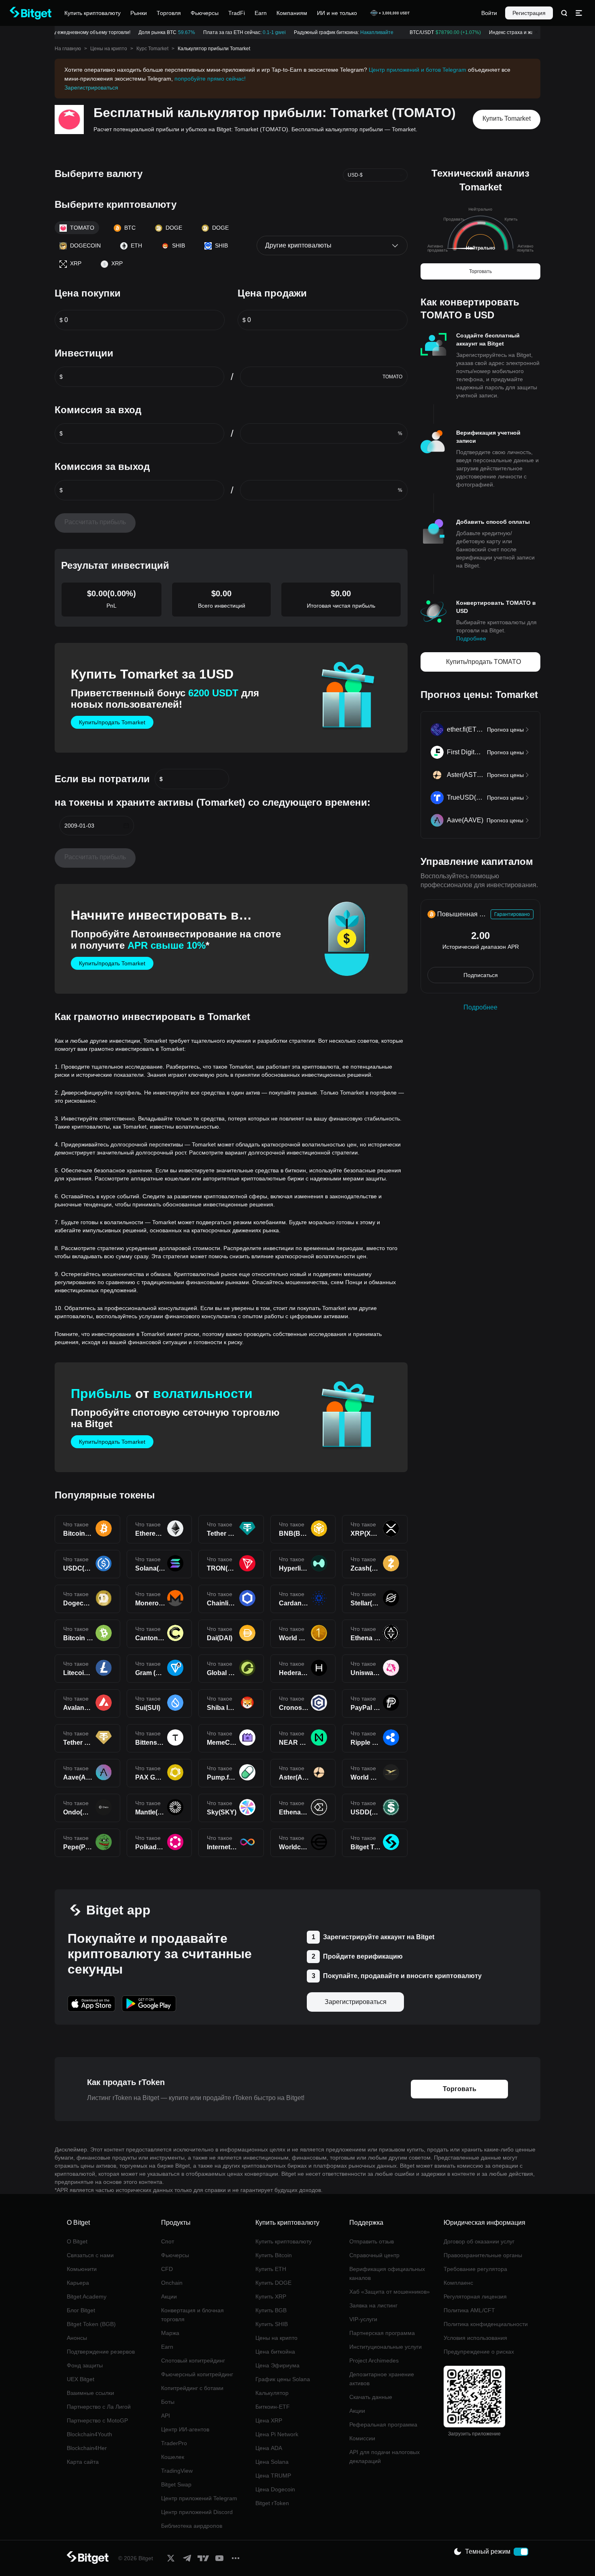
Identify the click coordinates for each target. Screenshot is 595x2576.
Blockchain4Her (87, 2448)
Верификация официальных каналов (387, 2273)
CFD (167, 2269)
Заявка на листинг (373, 2305)
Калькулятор (272, 2393)
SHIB (178, 245)
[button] (126, 826)
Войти (489, 13)
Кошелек (173, 2457)
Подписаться (481, 975)
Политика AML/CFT (469, 2310)
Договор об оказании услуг (479, 2241)
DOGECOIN (85, 245)
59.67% (175, 32)
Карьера (78, 2283)
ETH (136, 245)
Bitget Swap (176, 2484)
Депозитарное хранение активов (382, 2379)
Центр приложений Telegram (199, 2498)
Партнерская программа (382, 2333)
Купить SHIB (272, 2324)
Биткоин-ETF (273, 2407)
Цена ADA (269, 2448)
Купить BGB (271, 2310)
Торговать (480, 271)
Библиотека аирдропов (192, 2526)
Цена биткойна (275, 2352)
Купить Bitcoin (274, 2255)
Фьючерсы (175, 2255)
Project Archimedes (374, 2360)
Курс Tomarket (152, 49)
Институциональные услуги (386, 2347)
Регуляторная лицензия (475, 2296)
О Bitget (77, 2241)
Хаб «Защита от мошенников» (390, 2292)
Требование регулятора (475, 2269)
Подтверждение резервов (101, 2352)
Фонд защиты (85, 2365)
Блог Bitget (81, 2310)
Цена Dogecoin (275, 2489)
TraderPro (174, 2443)
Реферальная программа (383, 2424)
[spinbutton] (144, 320)
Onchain (172, 2283)
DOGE (174, 228)
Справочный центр (374, 2255)
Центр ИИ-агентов (185, 2429)
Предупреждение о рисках (479, 2352)
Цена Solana (272, 2462)
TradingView (177, 2471)
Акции (169, 2296)
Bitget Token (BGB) (91, 2324)
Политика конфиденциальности (486, 2324)
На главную (68, 49)
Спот (168, 2241)
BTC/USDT (433, 32)
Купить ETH (271, 2269)
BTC (130, 228)
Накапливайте (365, 32)
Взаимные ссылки (90, 2393)
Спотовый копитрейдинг (193, 2360)
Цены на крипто (109, 49)
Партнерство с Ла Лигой (99, 2407)
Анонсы (77, 2338)
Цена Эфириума (277, 2365)
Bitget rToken (272, 2503)
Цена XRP (269, 2420)
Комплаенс (458, 2283)
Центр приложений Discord (197, 2512)
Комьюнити (82, 2269)
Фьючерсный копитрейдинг (197, 2374)
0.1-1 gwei (262, 32)
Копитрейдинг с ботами (192, 2388)
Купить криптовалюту (284, 2241)
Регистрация (529, 13)
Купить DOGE (273, 2283)
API (166, 2416)
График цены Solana (283, 2379)
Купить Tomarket (507, 118)
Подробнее (471, 638)
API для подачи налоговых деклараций (385, 2456)
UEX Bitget (81, 2379)
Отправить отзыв (372, 2241)
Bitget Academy (87, 2296)
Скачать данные (371, 2397)
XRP (76, 263)
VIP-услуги (363, 2319)
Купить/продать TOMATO (483, 662)
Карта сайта (83, 2462)
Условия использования (475, 2338)
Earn (167, 2347)
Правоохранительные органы (483, 2255)
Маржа (170, 2333)
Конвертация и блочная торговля (192, 2315)
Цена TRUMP (273, 2476)
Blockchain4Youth (89, 2434)
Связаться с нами (90, 2255)
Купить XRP (271, 2296)
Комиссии (362, 2438)
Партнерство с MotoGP (97, 2420)
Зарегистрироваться (91, 88)
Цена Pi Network (277, 2434)
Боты (168, 2402)
